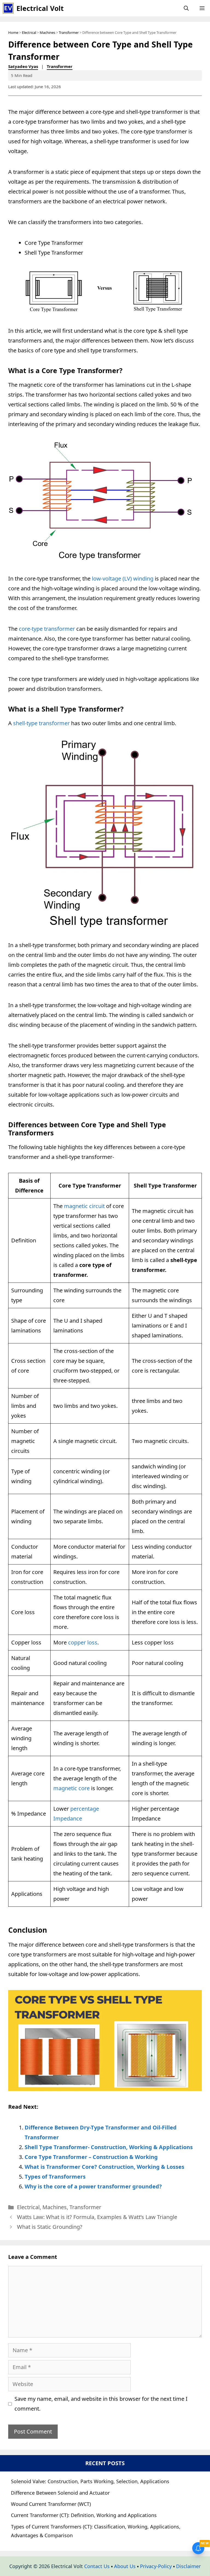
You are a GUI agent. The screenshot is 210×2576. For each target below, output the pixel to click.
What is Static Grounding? (50, 2227)
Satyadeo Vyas (23, 66)
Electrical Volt (40, 8)
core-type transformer (47, 629)
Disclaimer (188, 2566)
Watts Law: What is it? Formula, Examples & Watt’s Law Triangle (97, 2217)
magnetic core (72, 1788)
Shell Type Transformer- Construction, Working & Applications (109, 2147)
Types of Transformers (55, 2177)
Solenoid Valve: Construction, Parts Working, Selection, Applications (90, 2481)
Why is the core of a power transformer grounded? (93, 2186)
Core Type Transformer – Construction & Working (91, 2157)
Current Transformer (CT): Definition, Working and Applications (84, 2515)
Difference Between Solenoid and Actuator (60, 2493)
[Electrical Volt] (8, 8)
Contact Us (97, 2566)
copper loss (83, 1642)
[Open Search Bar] (186, 8)
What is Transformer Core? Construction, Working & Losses (104, 2167)
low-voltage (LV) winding (123, 578)
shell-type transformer (41, 723)
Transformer (69, 32)
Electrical (29, 32)
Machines (47, 32)
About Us (125, 2566)
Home (13, 32)
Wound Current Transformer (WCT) (51, 2504)
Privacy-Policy (156, 2566)
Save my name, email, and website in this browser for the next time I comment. (101, 2404)
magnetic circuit (84, 1206)
